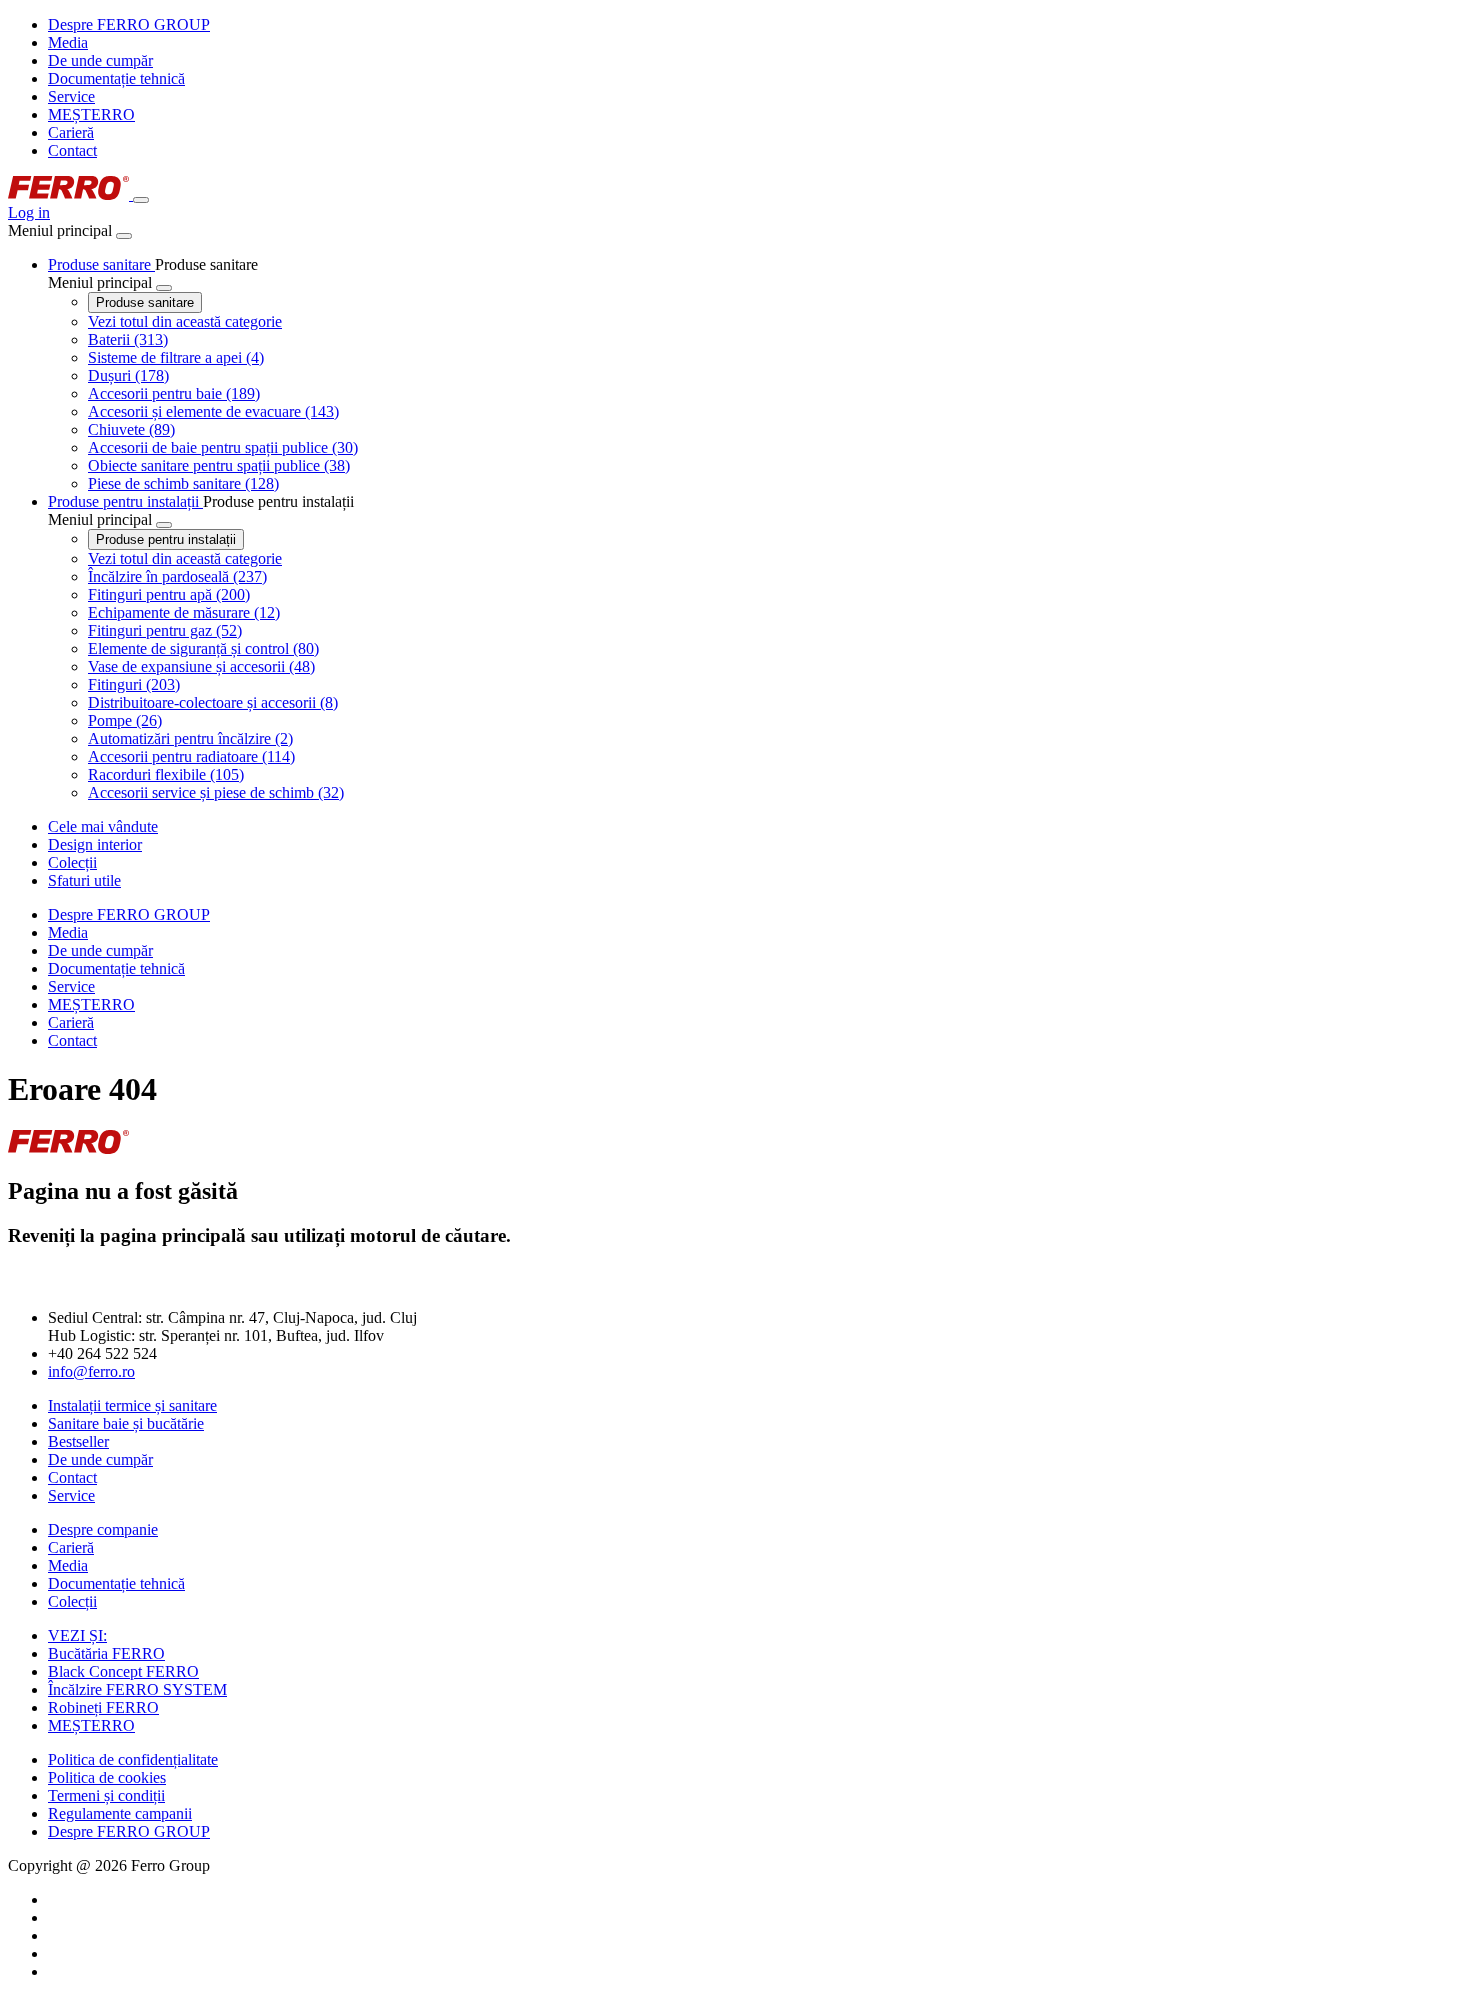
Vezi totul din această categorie (185, 321)
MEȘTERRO (91, 114)
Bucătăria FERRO (106, 1653)
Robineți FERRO (103, 1707)
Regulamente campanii (120, 1813)
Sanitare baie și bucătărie (126, 1423)
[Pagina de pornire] (70, 194)
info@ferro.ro (91, 1371)
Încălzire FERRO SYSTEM (137, 1689)
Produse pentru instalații (166, 539)
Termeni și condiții (106, 1795)
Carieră (71, 132)
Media (68, 42)
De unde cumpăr (100, 60)
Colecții (72, 1601)
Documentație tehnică (116, 78)
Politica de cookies (107, 1777)
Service (71, 96)
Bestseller (78, 1441)
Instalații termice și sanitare (132, 1405)
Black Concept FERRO (123, 1671)
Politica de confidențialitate (133, 1759)
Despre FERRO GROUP (129, 24)
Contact (72, 150)
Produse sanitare (145, 302)
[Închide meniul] (124, 236)
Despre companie (103, 1529)
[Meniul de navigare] (141, 200)
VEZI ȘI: (77, 1635)
